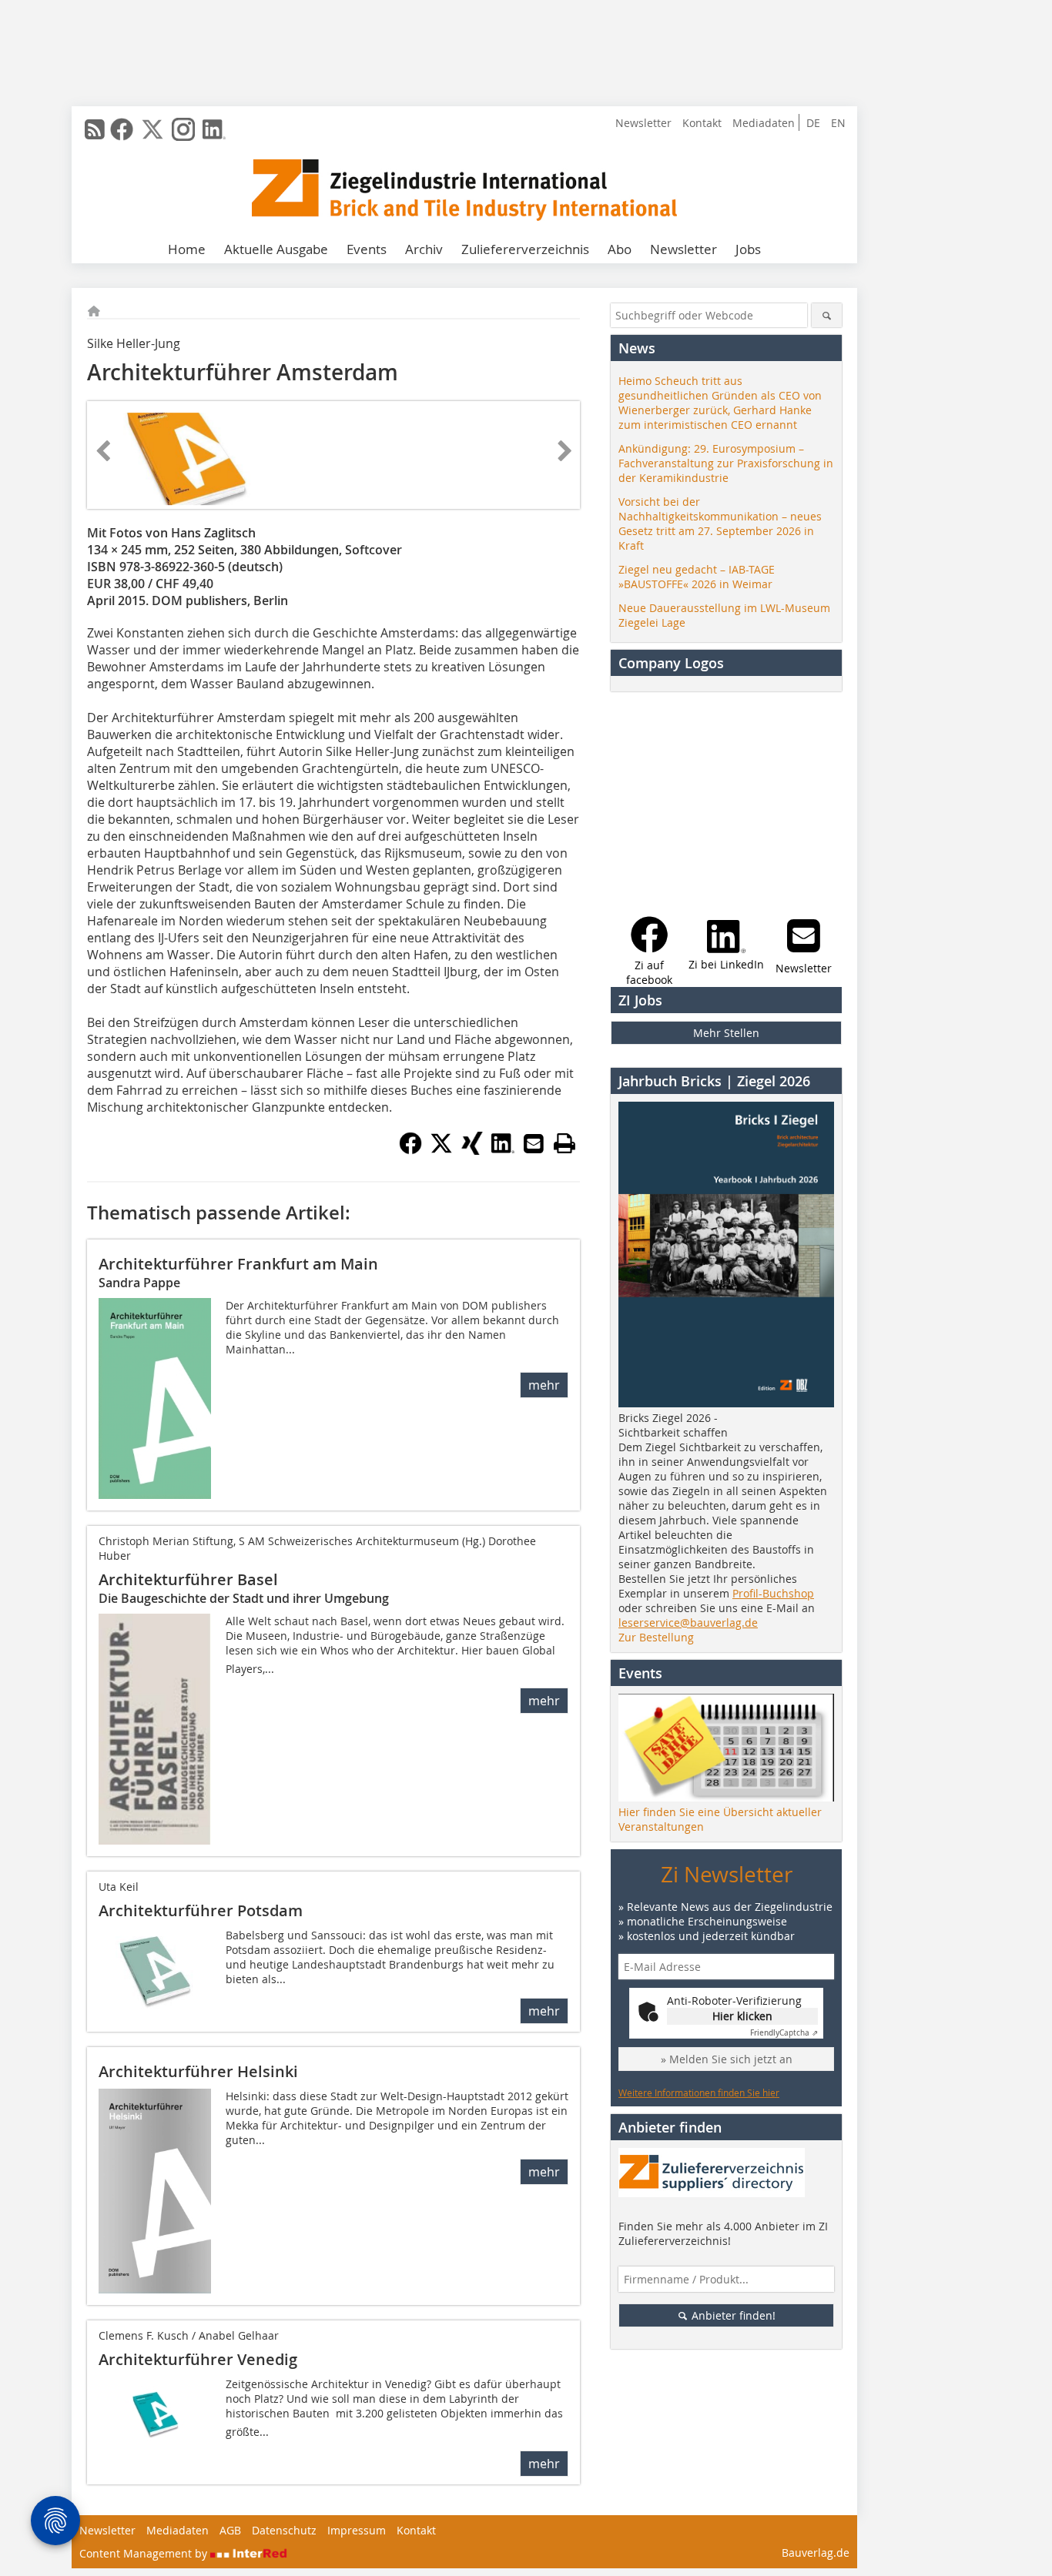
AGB (230, 2530)
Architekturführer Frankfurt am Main (238, 1264)
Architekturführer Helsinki (198, 2071)
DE (813, 123)
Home (187, 249)
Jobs (748, 249)
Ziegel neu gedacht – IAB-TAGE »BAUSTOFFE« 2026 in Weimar (697, 577)
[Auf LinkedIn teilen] (503, 1150)
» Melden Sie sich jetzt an (727, 2059)
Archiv (424, 249)
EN (838, 123)
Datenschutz (284, 2530)
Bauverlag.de (816, 2553)
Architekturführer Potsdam (201, 1910)
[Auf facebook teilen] (410, 1150)
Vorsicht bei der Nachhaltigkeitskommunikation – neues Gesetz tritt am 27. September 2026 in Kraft (720, 524)
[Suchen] (827, 315)
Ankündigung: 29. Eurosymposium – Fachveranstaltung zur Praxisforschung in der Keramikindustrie (726, 463)
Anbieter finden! (732, 2315)
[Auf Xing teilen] (472, 1150)
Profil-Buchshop (773, 1593)
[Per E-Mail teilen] (534, 1143)
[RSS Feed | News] (95, 129)
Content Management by (145, 2553)
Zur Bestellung (656, 1637)
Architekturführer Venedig (198, 2359)
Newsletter (643, 123)
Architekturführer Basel (188, 1579)
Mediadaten (764, 123)
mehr (544, 1385)
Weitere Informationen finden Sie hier (699, 2093)
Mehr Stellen (726, 1033)
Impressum (357, 2530)
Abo (620, 249)
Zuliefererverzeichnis (525, 249)
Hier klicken (742, 2016)
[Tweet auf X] (441, 1150)
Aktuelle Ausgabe (276, 249)
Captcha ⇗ (784, 2033)
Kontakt (702, 123)
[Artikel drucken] (565, 1143)
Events (367, 249)
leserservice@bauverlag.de (688, 1623)
